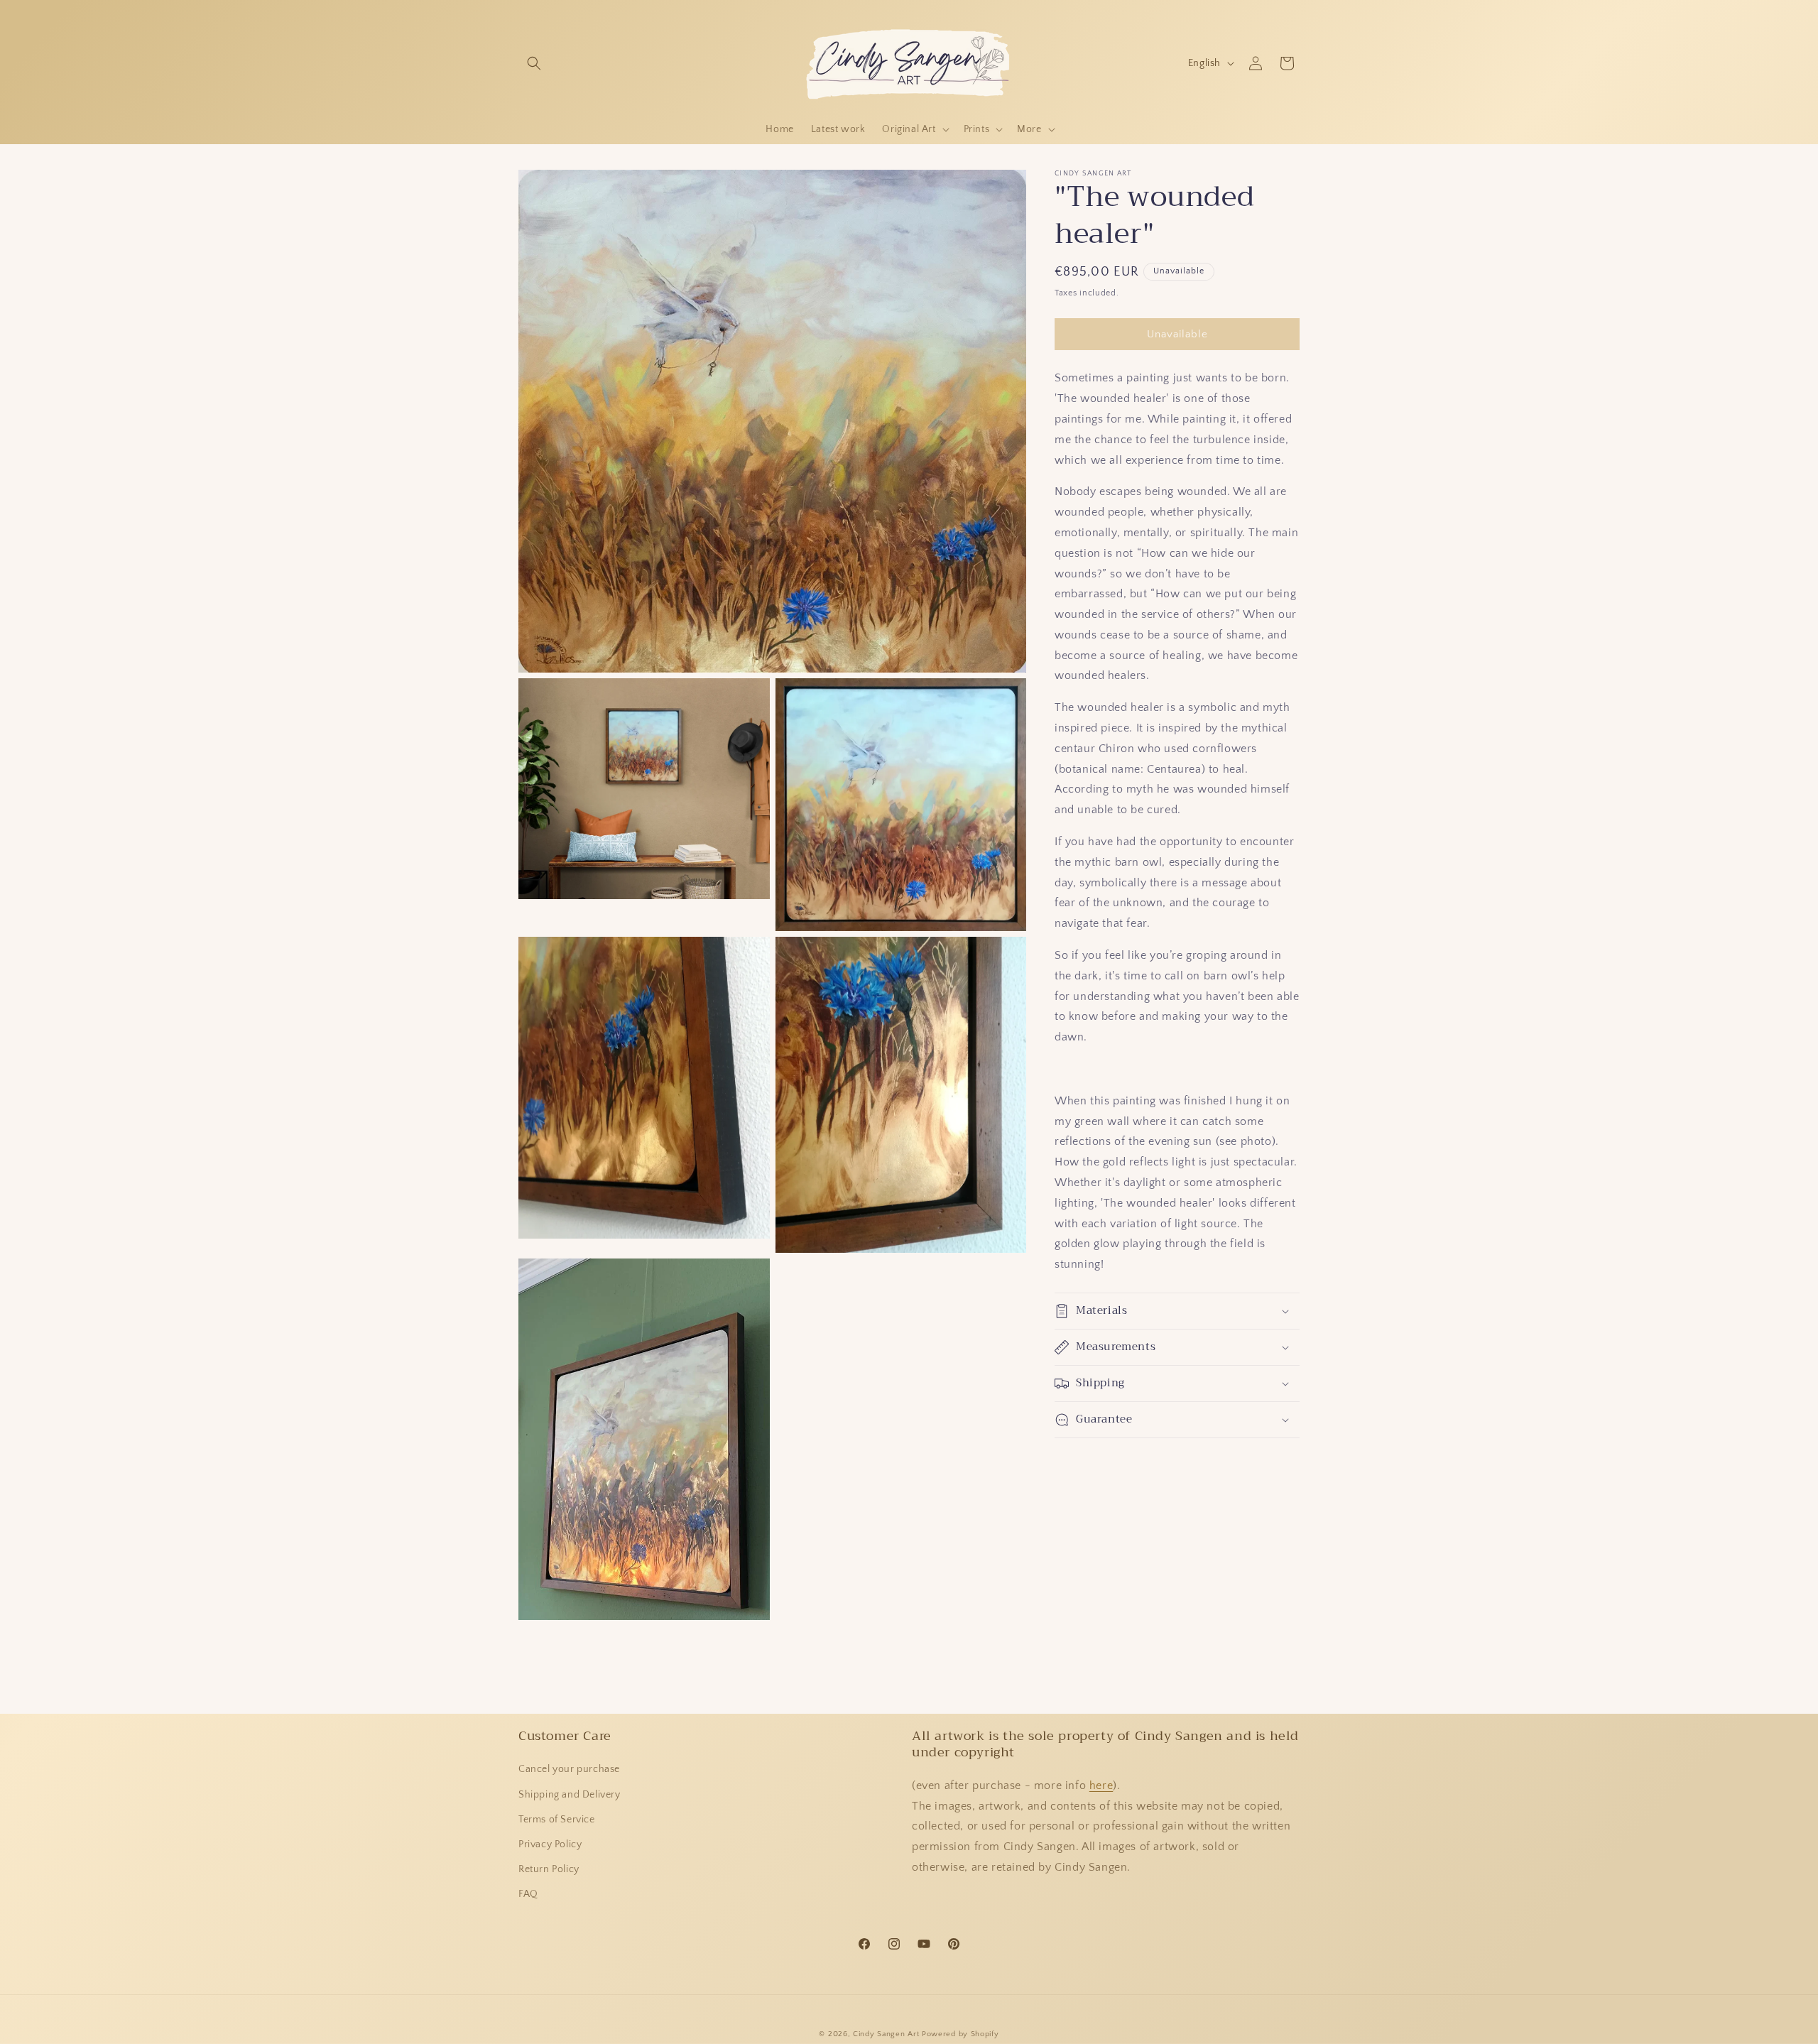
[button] (534, 63)
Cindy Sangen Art (886, 2034)
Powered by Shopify (960, 2034)
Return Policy (549, 1869)
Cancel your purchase (569, 1769)
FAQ (528, 1894)
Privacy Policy (550, 1844)
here (1101, 1785)
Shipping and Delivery (570, 1795)
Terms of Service (557, 1820)
